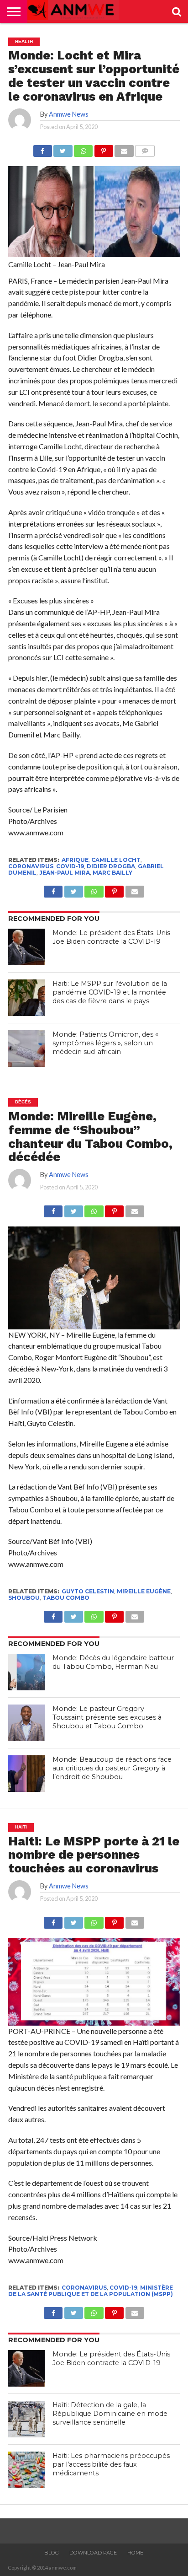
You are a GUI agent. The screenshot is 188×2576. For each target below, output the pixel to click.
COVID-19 (70, 866)
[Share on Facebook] (43, 148)
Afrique (75, 860)
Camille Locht (116, 860)
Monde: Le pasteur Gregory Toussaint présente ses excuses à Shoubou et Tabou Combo (107, 1717)
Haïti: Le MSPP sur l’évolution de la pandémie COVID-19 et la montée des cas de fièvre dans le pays (110, 992)
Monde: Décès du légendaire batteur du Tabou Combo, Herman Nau (113, 1662)
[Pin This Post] (104, 148)
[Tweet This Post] (63, 148)
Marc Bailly (112, 873)
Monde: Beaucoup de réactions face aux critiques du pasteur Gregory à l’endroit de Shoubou (112, 1768)
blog (52, 2553)
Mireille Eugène (144, 1591)
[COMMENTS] (145, 148)
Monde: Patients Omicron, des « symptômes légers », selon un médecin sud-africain (105, 1043)
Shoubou (24, 1598)
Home (135, 2553)
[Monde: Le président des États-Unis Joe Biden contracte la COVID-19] (26, 947)
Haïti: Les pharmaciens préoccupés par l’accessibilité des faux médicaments (111, 2464)
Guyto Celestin (88, 1591)
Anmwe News (69, 114)
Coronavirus (31, 866)
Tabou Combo (66, 1598)
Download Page (93, 2553)
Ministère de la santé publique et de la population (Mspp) (91, 2291)
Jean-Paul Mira (65, 873)
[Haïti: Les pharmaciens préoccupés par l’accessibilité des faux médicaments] (26, 2470)
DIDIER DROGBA (111, 866)
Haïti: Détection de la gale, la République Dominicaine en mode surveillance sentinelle (110, 2413)
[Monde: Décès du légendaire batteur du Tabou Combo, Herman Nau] (26, 1672)
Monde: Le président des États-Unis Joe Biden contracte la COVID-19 (111, 937)
